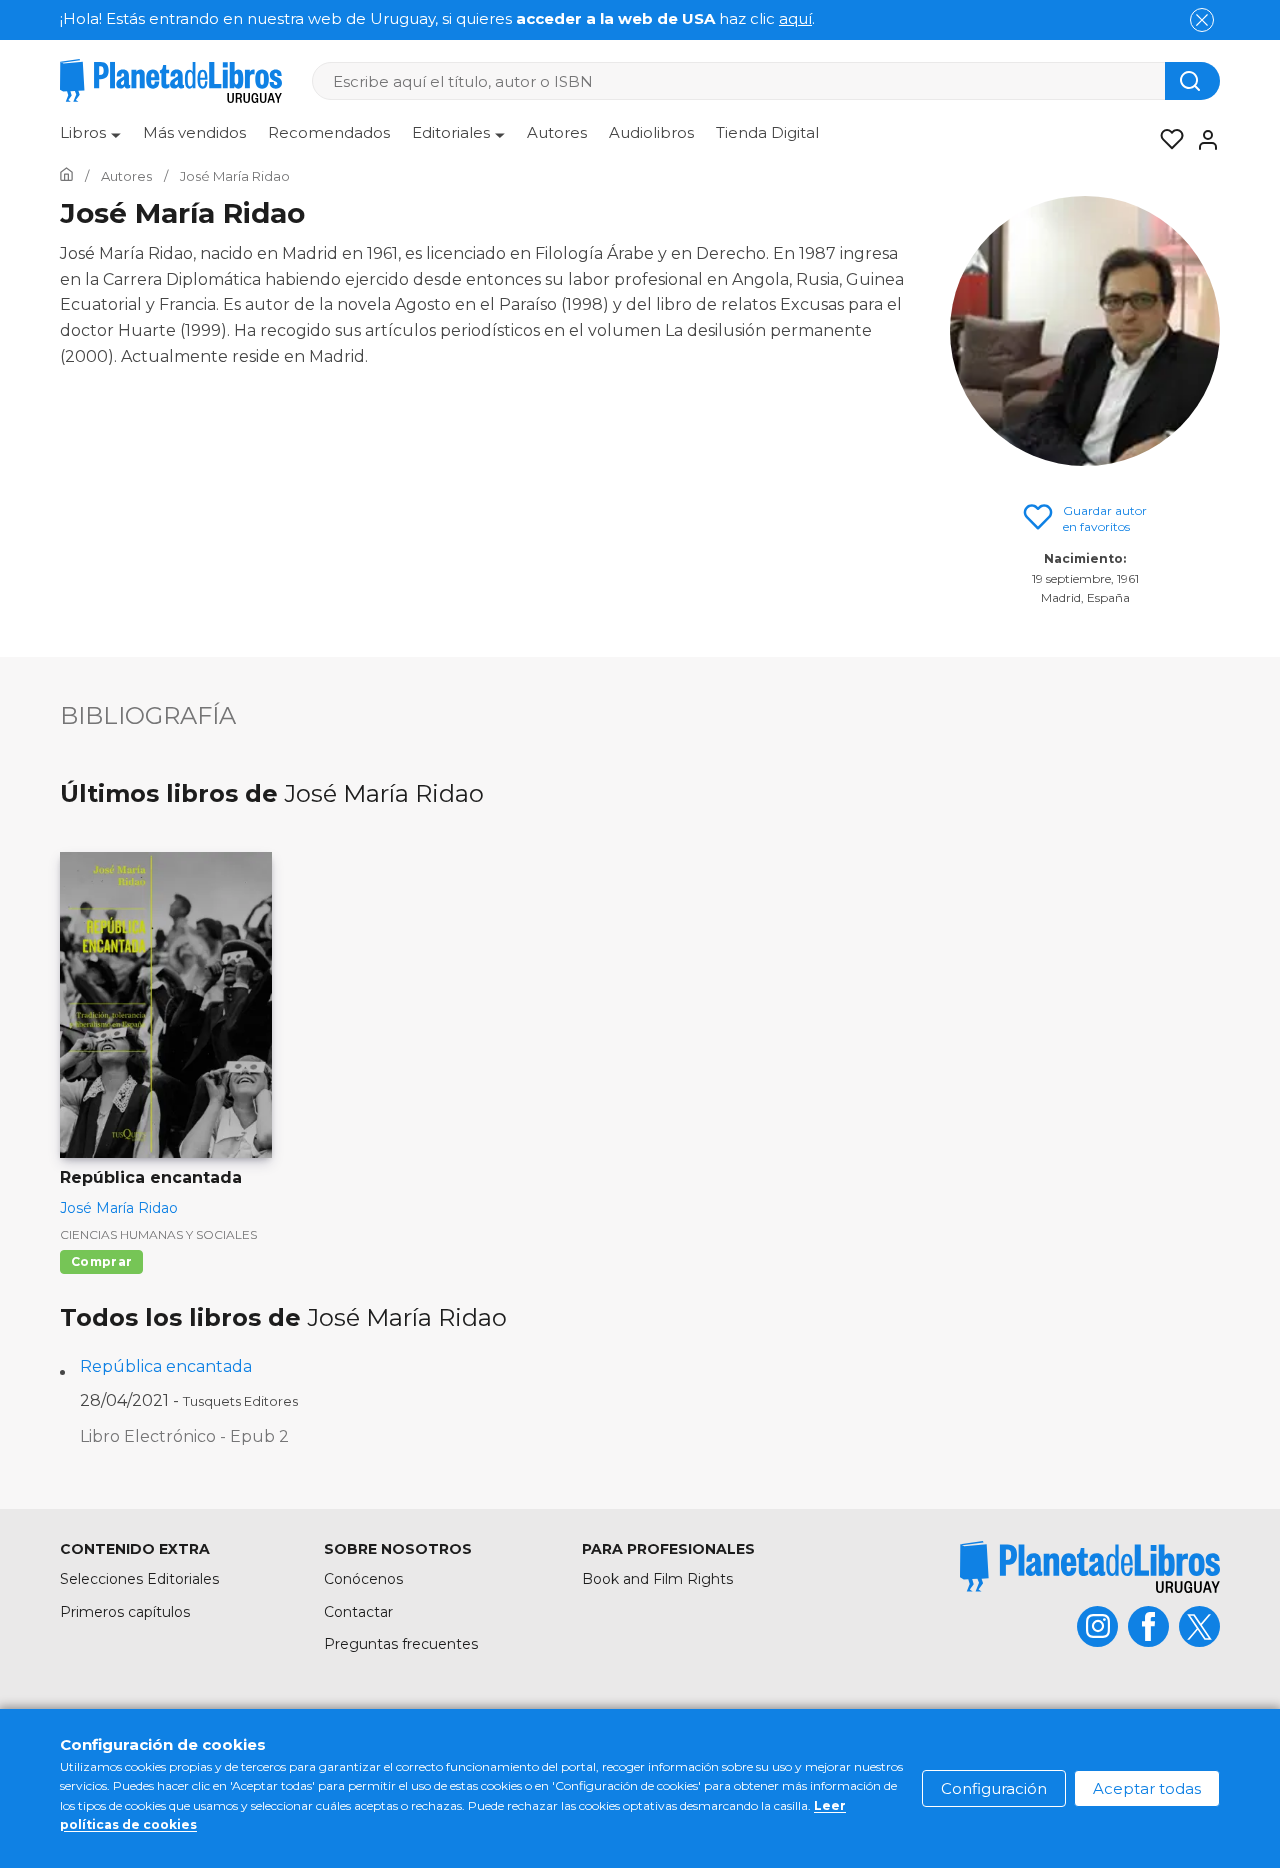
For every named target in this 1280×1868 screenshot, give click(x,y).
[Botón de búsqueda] (1192, 81)
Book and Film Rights (657, 1579)
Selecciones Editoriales (139, 1579)
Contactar (358, 1612)
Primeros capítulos (125, 1612)
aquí (795, 18)
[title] (1090, 1566)
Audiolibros (651, 132)
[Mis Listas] (1166, 140)
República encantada (166, 1366)
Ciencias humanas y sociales (158, 1234)
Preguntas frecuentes (401, 1644)
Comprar (101, 1261)
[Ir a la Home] (66, 176)
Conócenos (363, 1579)
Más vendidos (194, 132)
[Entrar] (1202, 140)
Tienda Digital (767, 132)
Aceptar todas (1147, 1788)
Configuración (994, 1788)
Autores (557, 132)
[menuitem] (90, 140)
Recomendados (329, 132)
